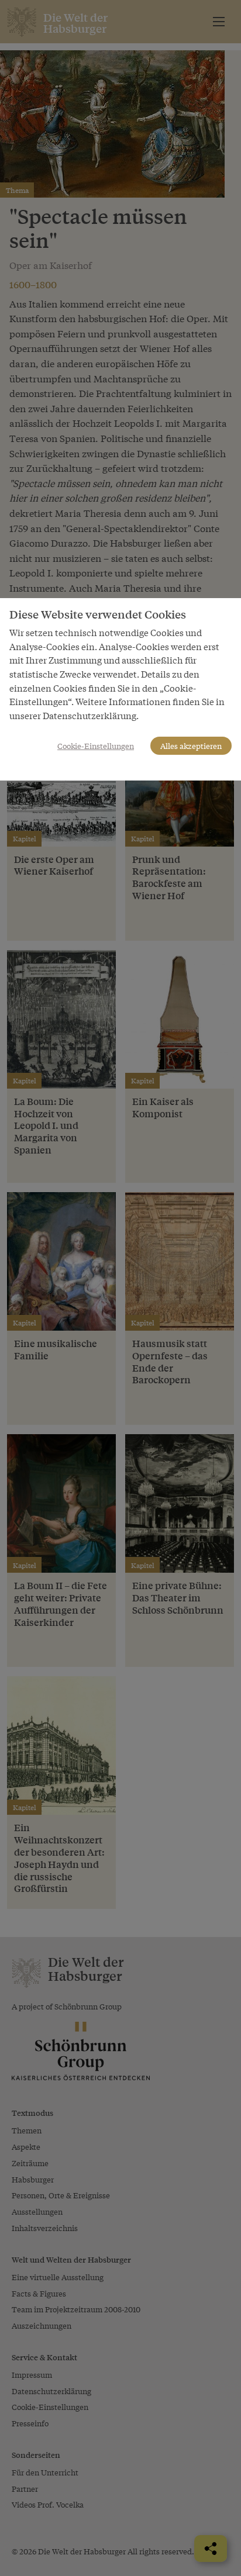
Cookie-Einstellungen (96, 746)
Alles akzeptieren (191, 746)
